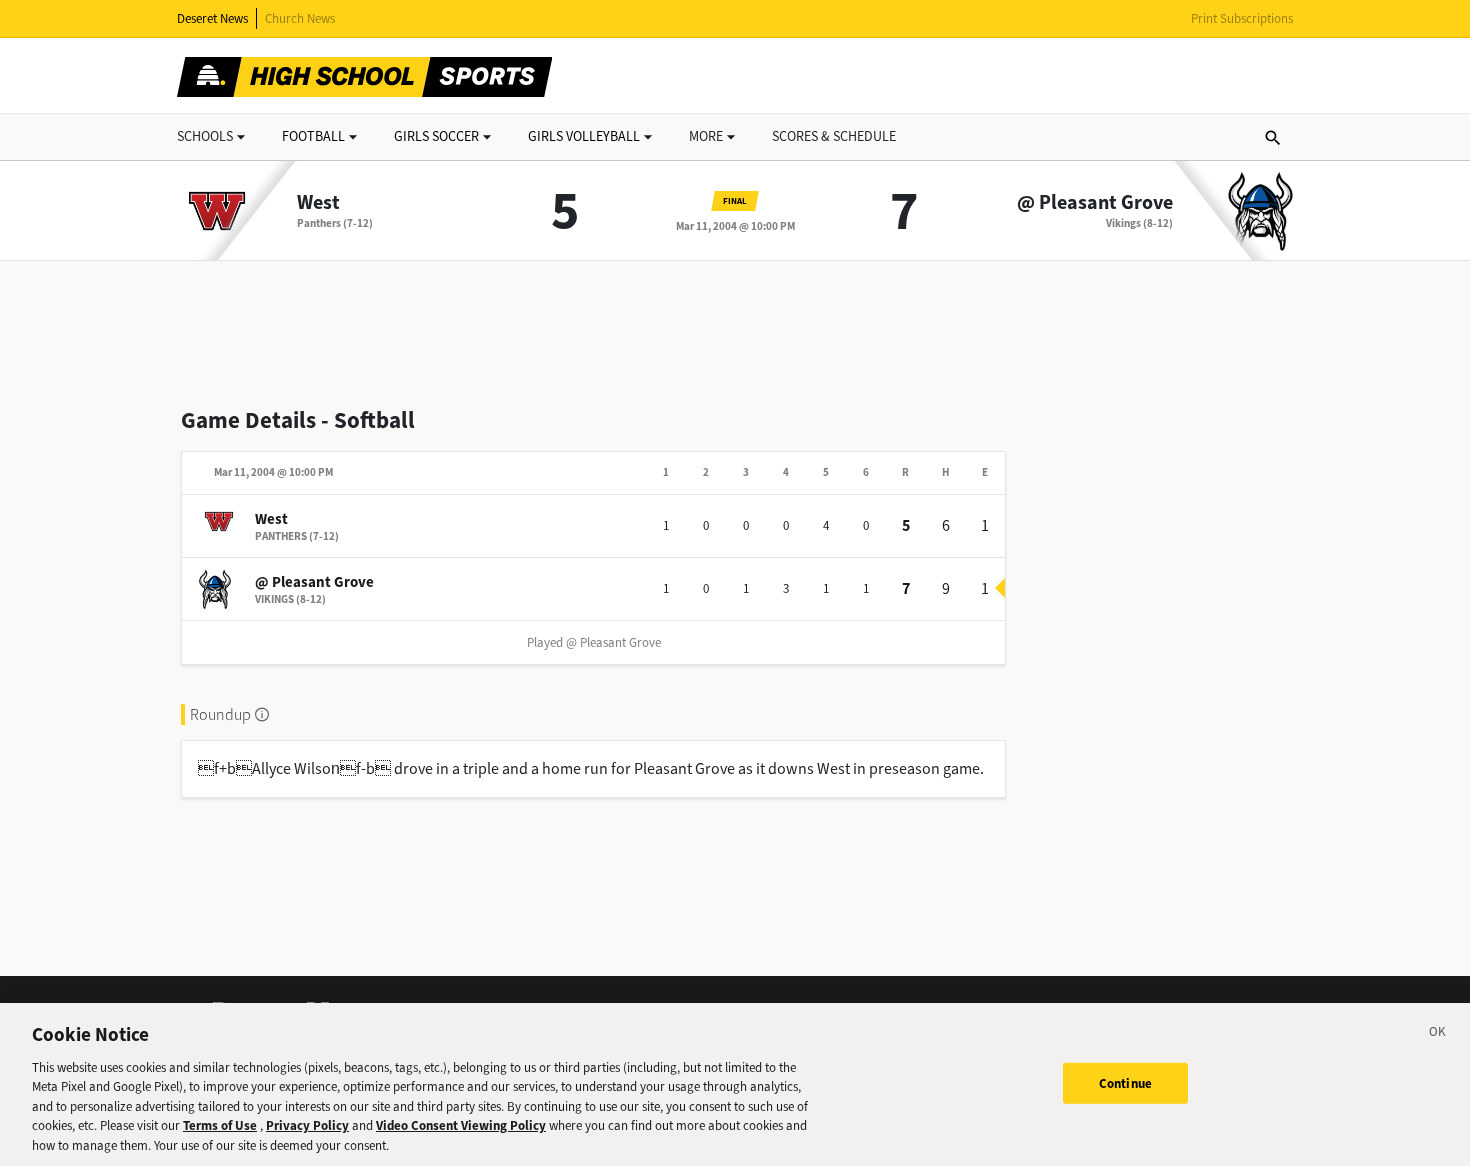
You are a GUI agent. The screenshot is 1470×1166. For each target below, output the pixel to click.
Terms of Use (220, 1126)
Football (313, 136)
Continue (1125, 1082)
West (318, 203)
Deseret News (212, 18)
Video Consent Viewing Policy (461, 1126)
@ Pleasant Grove (1095, 203)
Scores (834, 136)
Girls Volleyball (584, 136)
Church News (300, 18)
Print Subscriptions (1242, 18)
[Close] (1438, 1035)
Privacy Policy (307, 1126)
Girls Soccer (436, 136)
